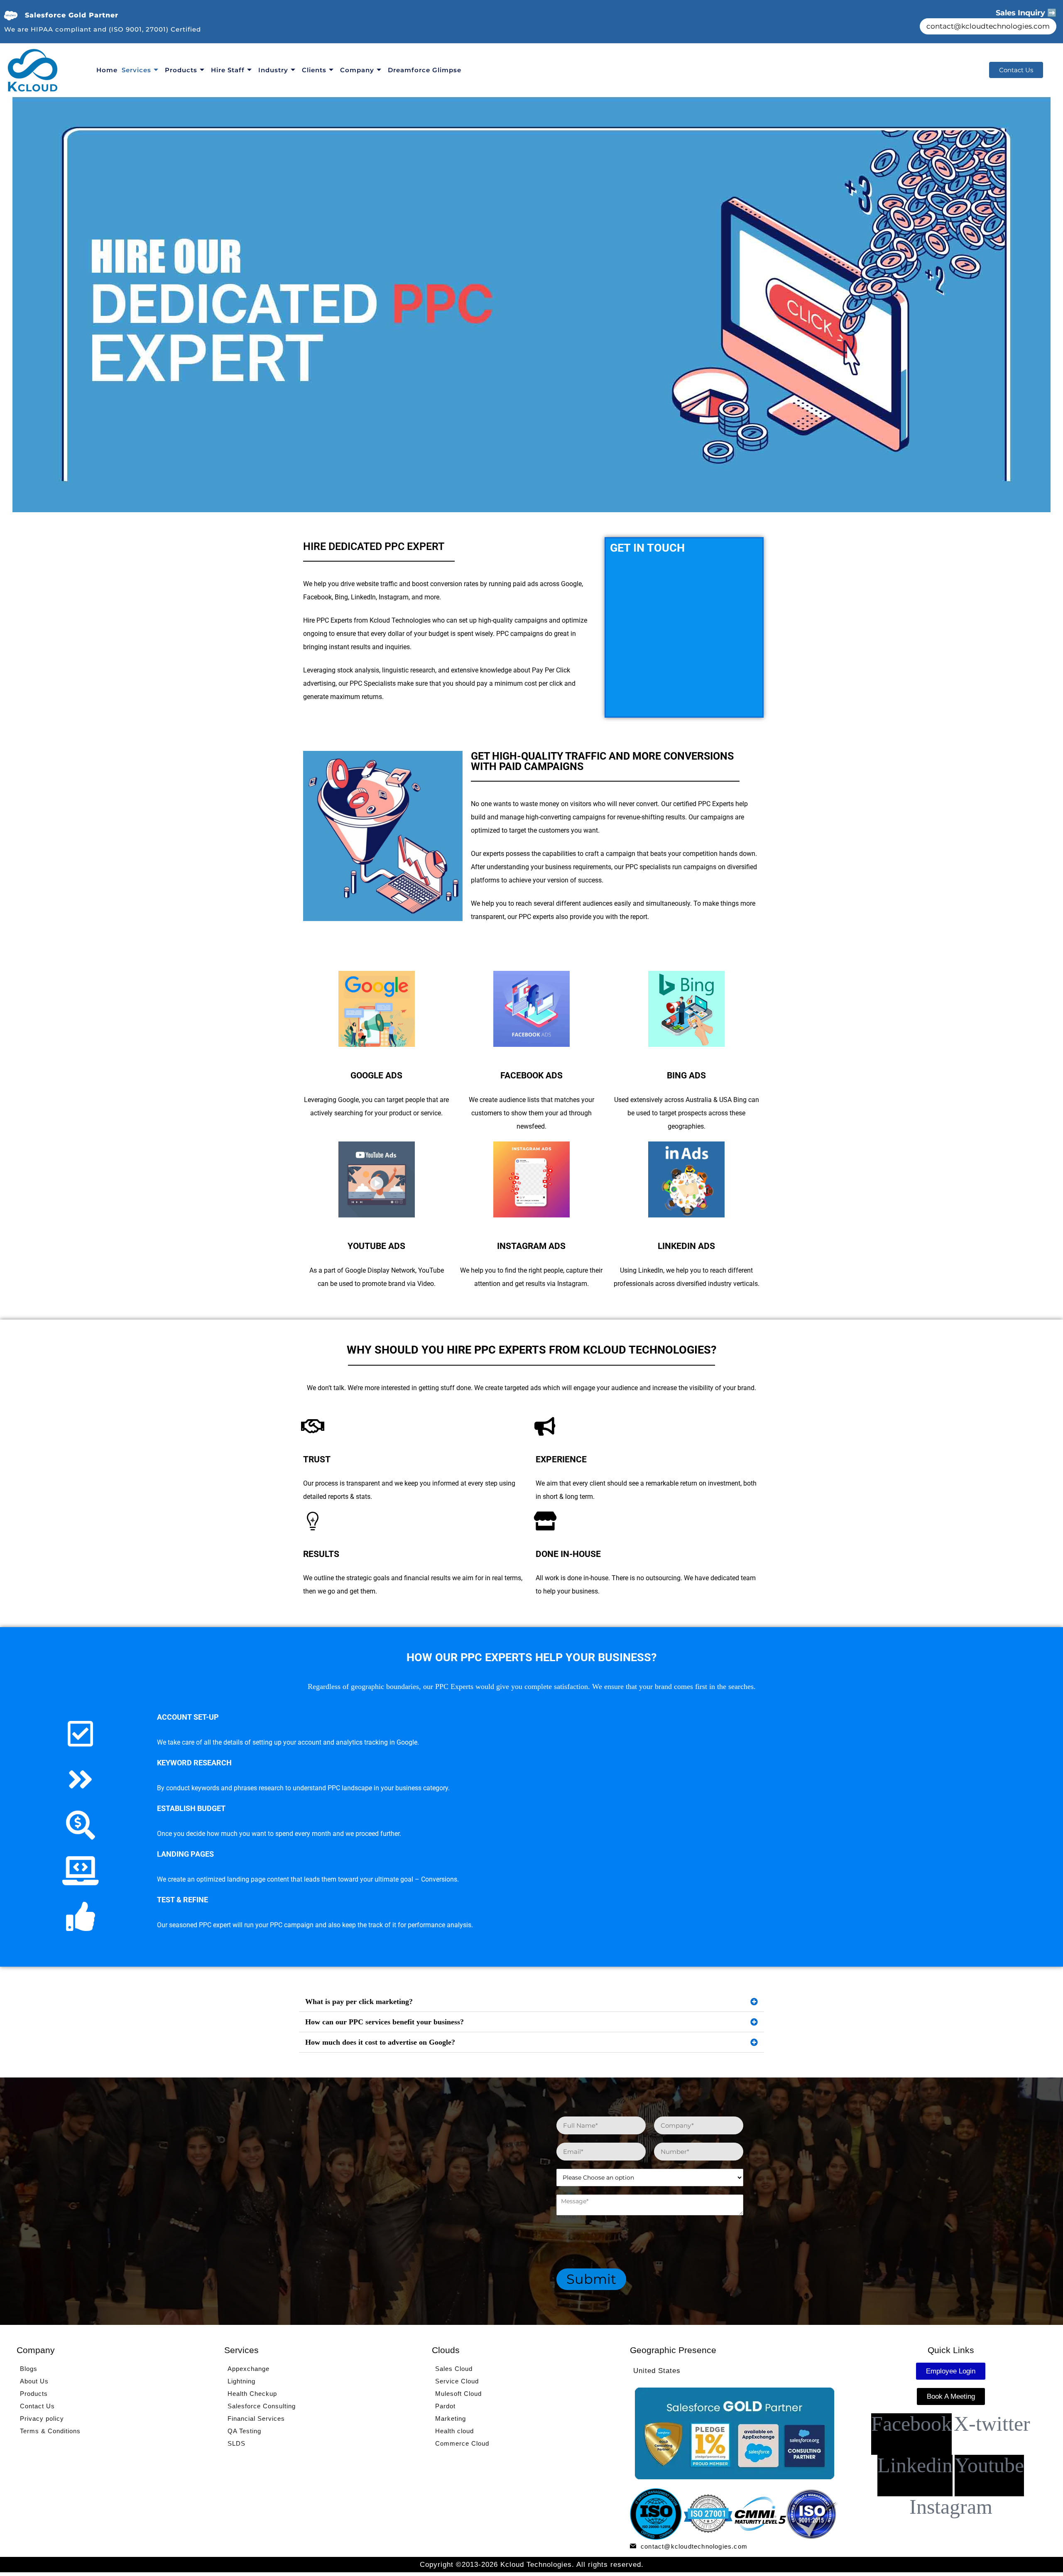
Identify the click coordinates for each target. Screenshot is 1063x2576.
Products (181, 70)
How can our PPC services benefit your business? (385, 2022)
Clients (314, 70)
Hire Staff (228, 70)
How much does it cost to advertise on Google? (380, 2042)
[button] (531, 2002)
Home (107, 70)
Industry (273, 70)
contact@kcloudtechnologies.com (988, 26)
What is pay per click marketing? (359, 2002)
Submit (591, 2279)
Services (136, 70)
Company (357, 70)
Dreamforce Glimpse (425, 70)
